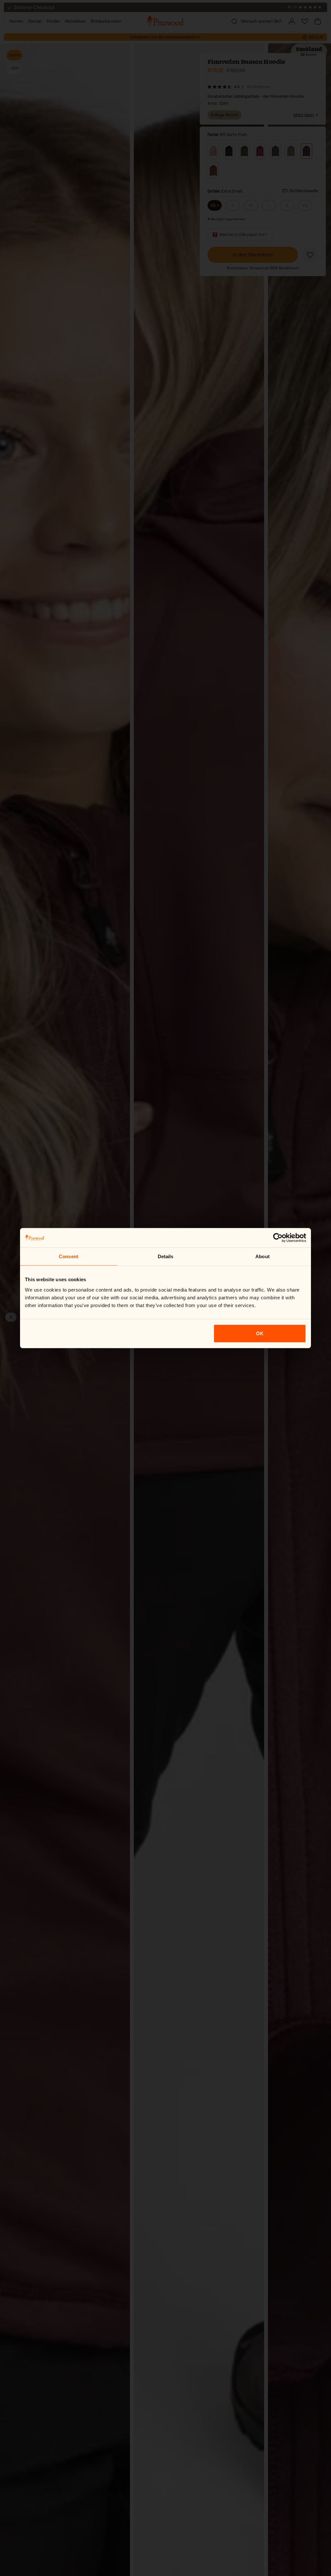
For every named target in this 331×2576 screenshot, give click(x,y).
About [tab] (262, 1256)
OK (260, 1333)
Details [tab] (166, 1256)
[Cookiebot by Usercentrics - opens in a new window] (278, 1238)
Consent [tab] (69, 1256)
